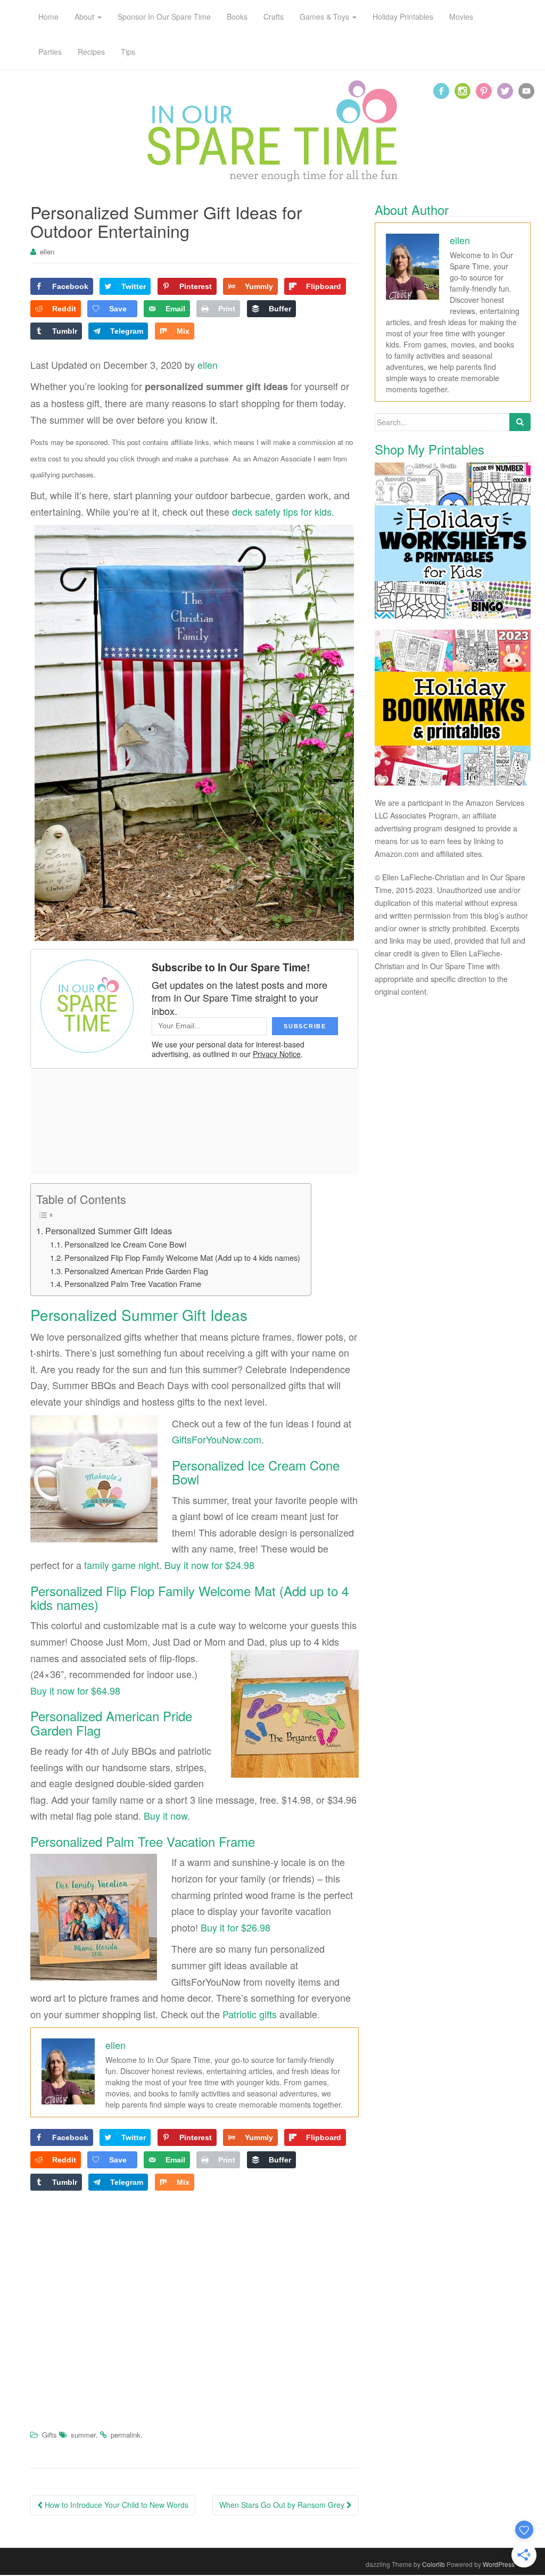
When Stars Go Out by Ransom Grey (283, 2505)
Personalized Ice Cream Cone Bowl (125, 1244)
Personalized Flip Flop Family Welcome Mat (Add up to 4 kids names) (182, 1257)
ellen (47, 251)
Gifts (49, 2435)
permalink (126, 2435)
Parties (50, 52)
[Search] (520, 422)
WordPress (499, 2564)
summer (83, 2435)
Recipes (91, 52)
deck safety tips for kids (282, 511)
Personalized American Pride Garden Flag (136, 1271)
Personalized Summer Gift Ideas (109, 1231)
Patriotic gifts (250, 2014)
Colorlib (433, 2564)
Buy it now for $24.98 (209, 1565)
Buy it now (166, 1815)
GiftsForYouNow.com (217, 1439)
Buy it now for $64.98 (75, 1690)
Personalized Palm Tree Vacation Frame (133, 1283)
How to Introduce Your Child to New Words (115, 2505)
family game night (122, 1565)
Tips (128, 52)
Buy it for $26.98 (236, 1927)
